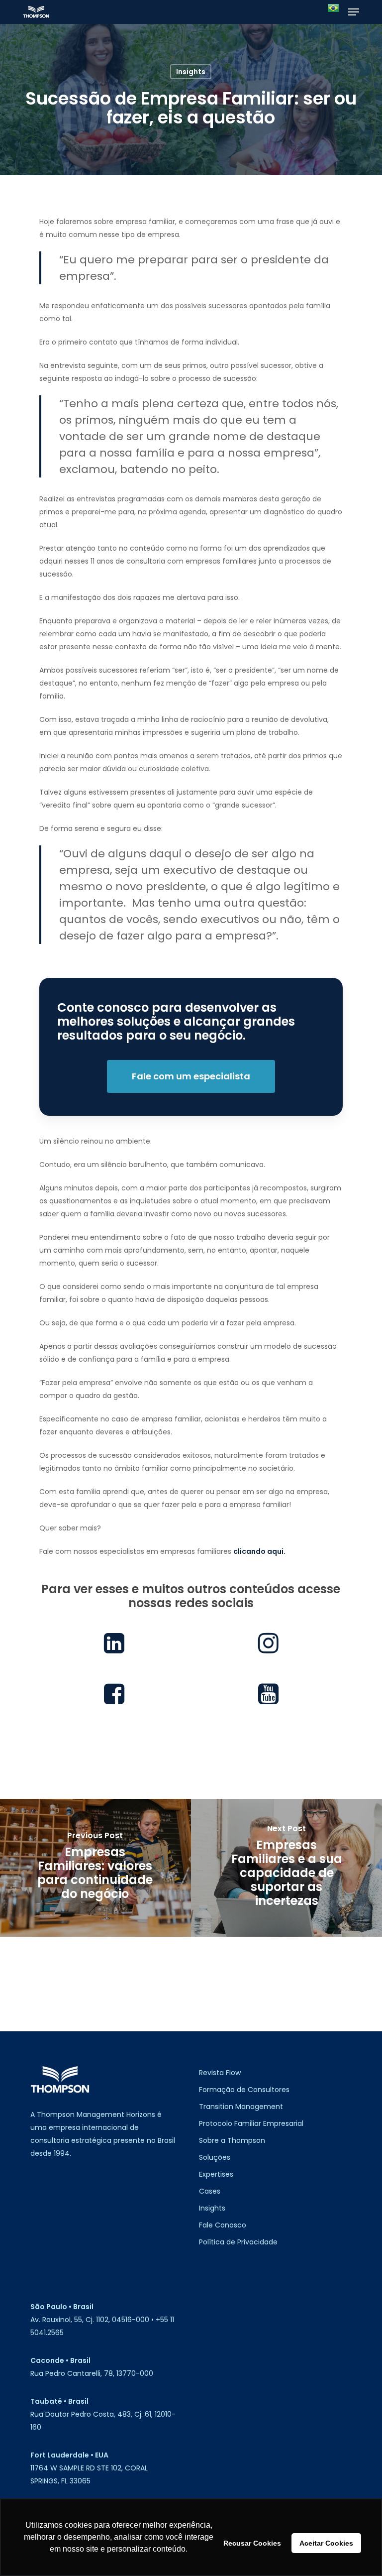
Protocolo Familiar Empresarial (251, 2123)
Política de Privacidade (238, 2242)
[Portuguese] (333, 12)
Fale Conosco (223, 2225)
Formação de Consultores (244, 2090)
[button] (354, 12)
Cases (210, 2191)
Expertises (216, 2174)
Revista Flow (220, 2073)
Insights (191, 72)
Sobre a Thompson (232, 2140)
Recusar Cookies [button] (252, 2543)
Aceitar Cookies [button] (326, 2543)
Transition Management (241, 2107)
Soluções (215, 2157)
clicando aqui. (259, 1551)
